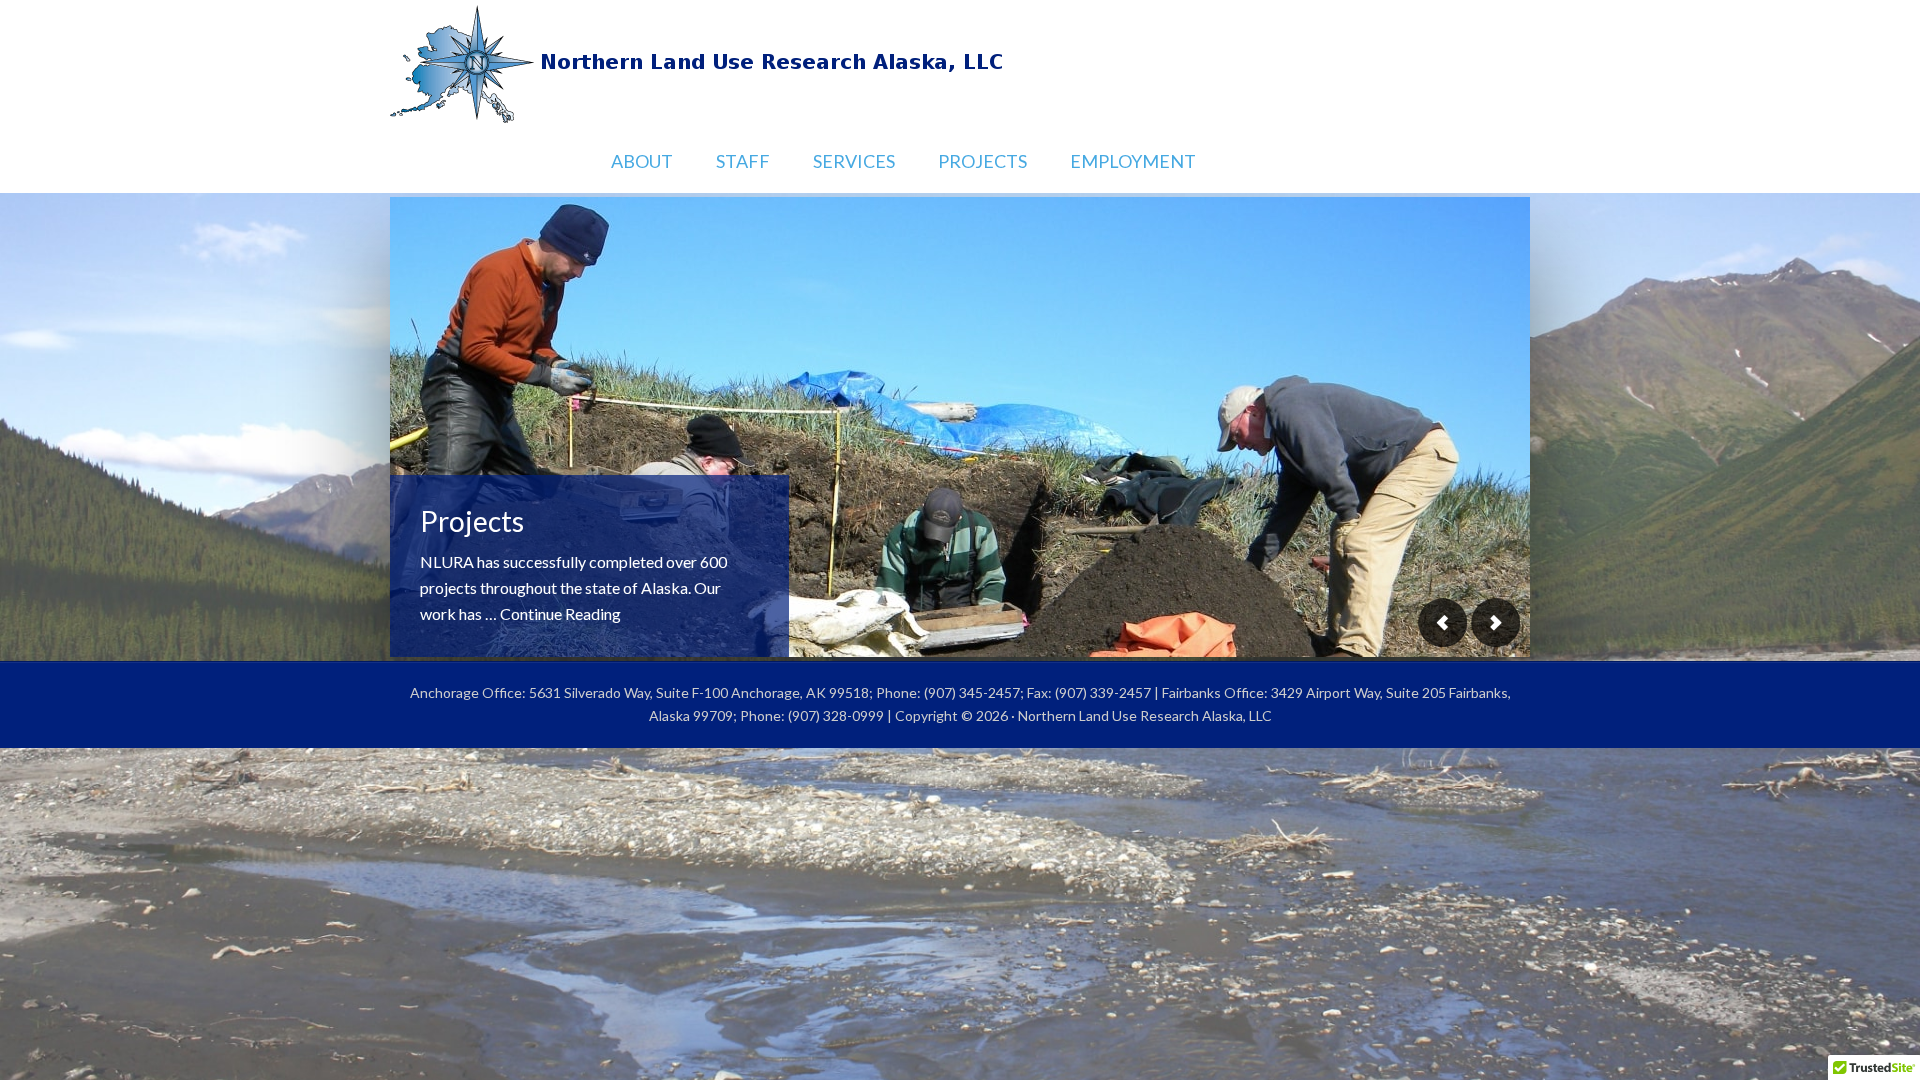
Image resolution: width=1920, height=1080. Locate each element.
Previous (1443, 622)
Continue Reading (560, 613)
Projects (472, 521)
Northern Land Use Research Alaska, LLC (960, 65)
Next (1495, 622)
